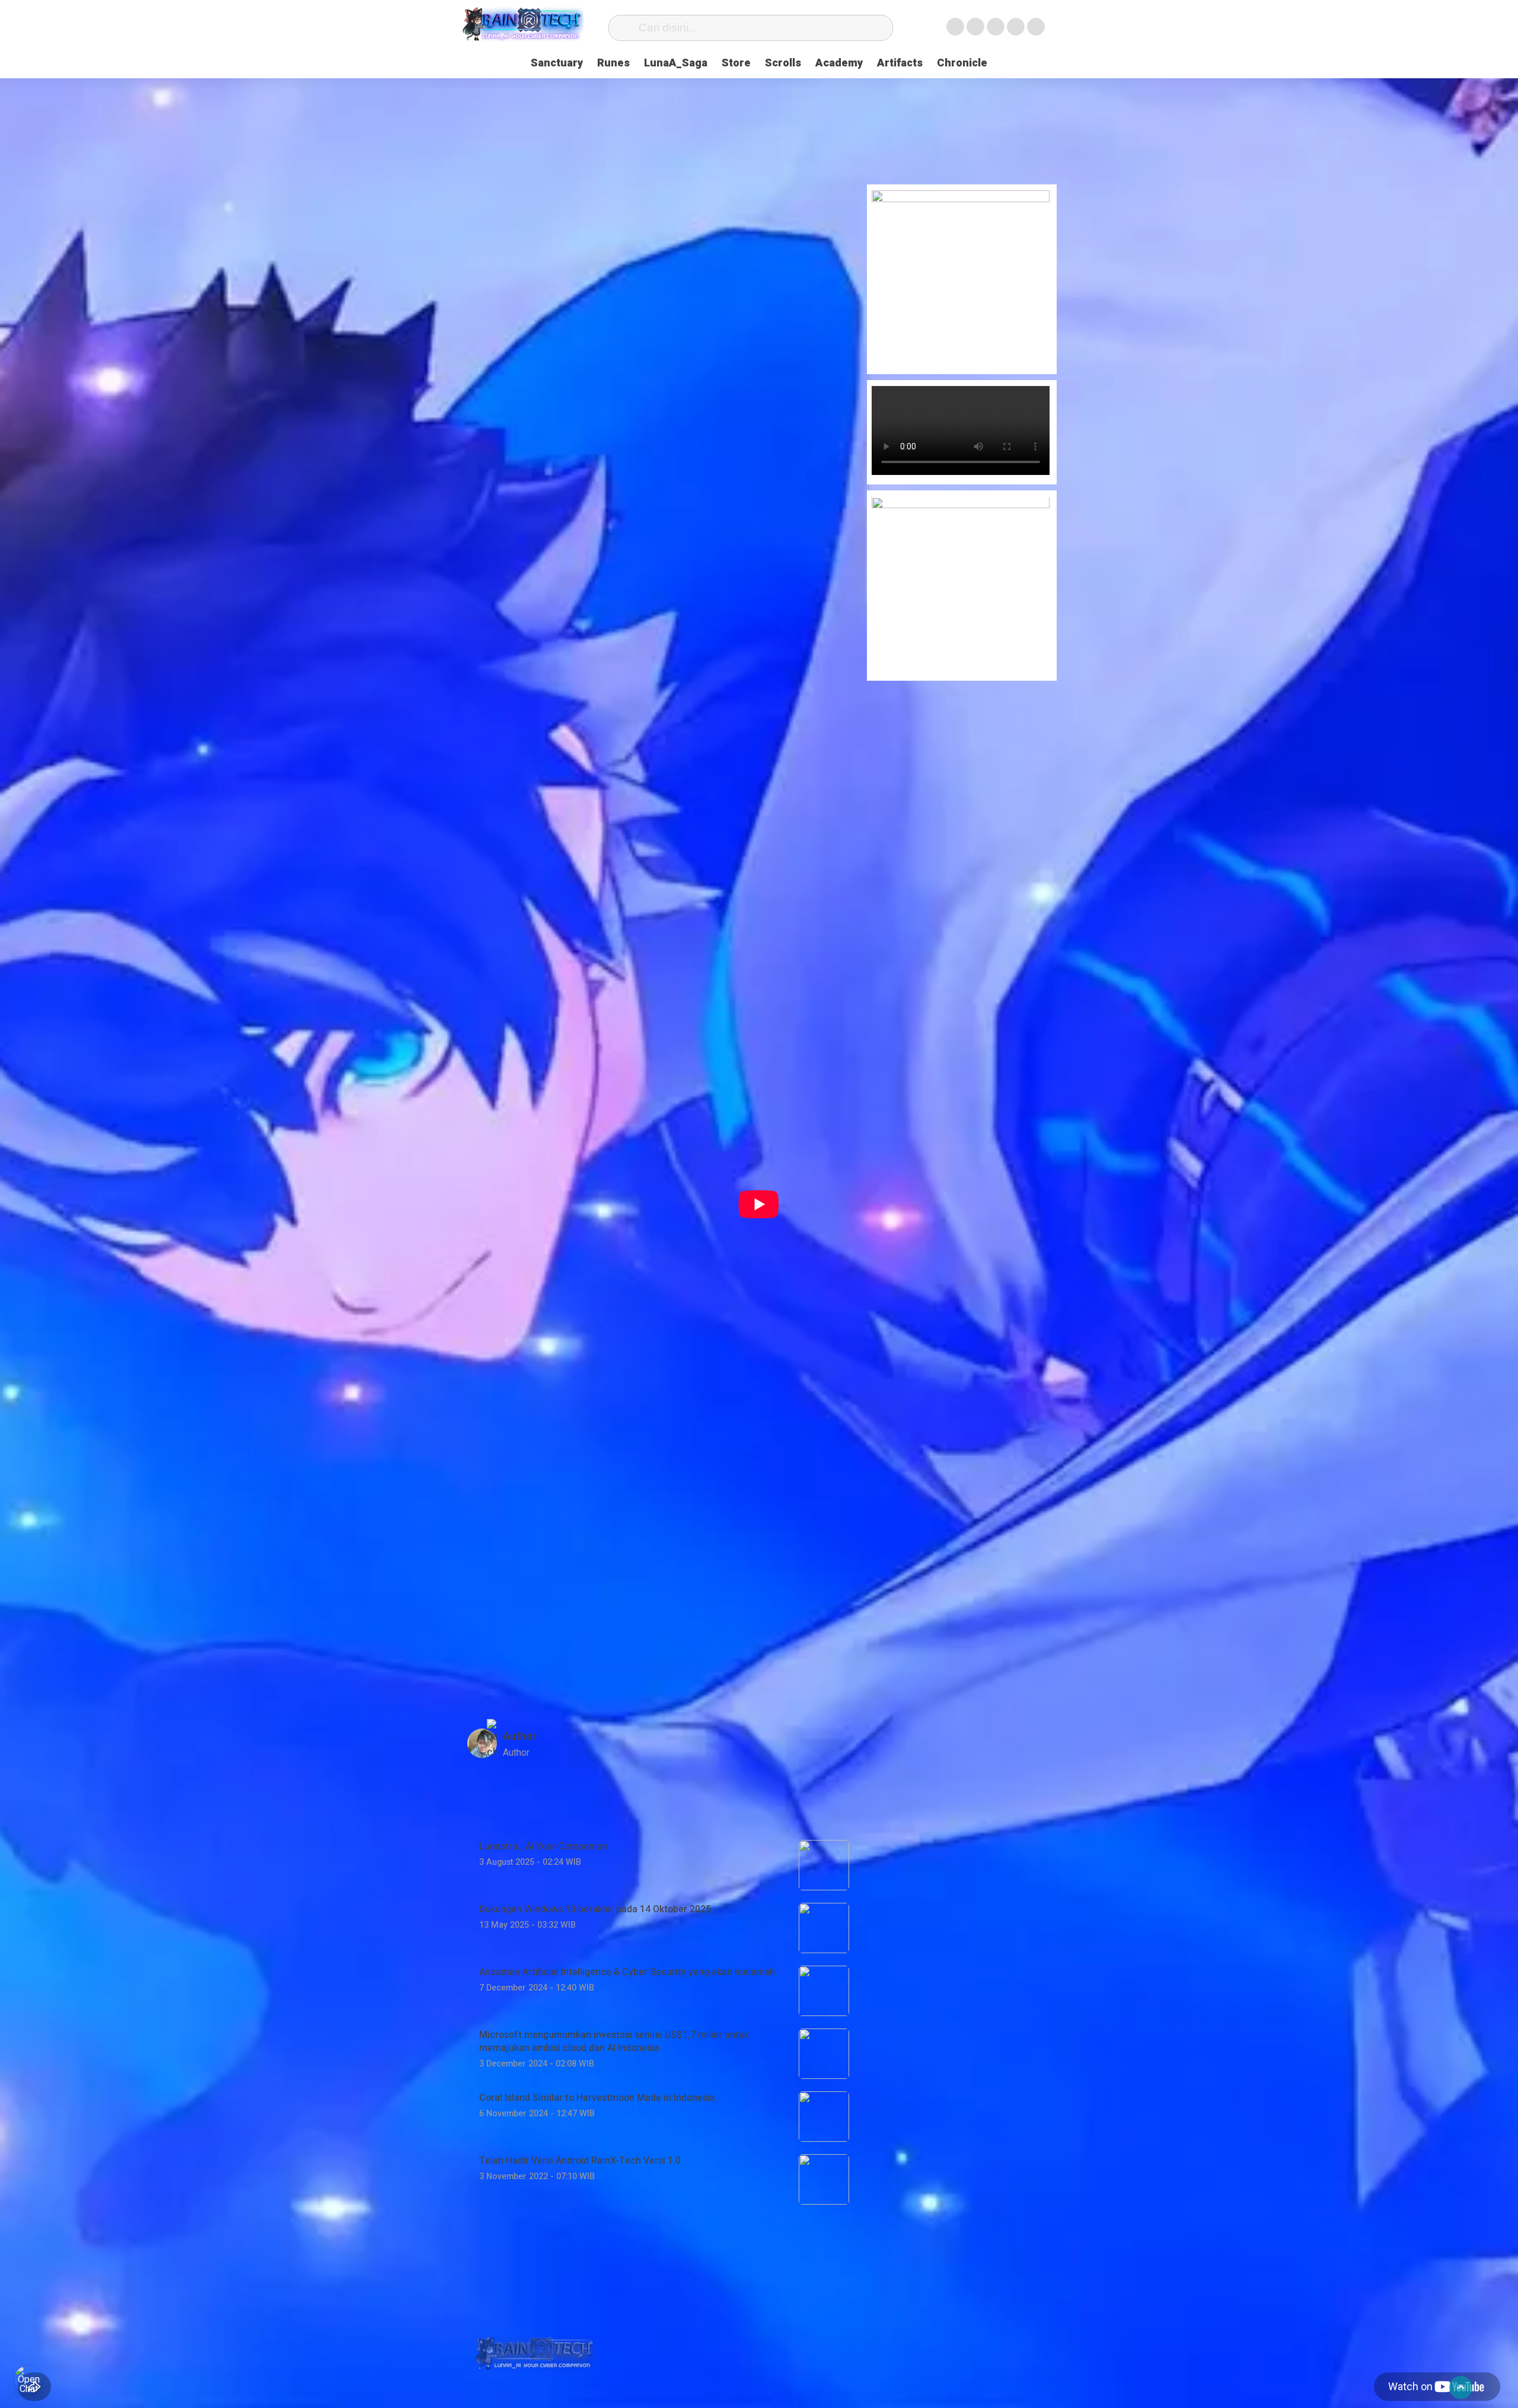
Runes (613, 63)
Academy (839, 63)
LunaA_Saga (676, 63)
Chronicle (962, 63)
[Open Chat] (28, 2380)
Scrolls (783, 63)
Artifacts (900, 63)
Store (736, 63)
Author (520, 1736)
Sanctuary (557, 63)
